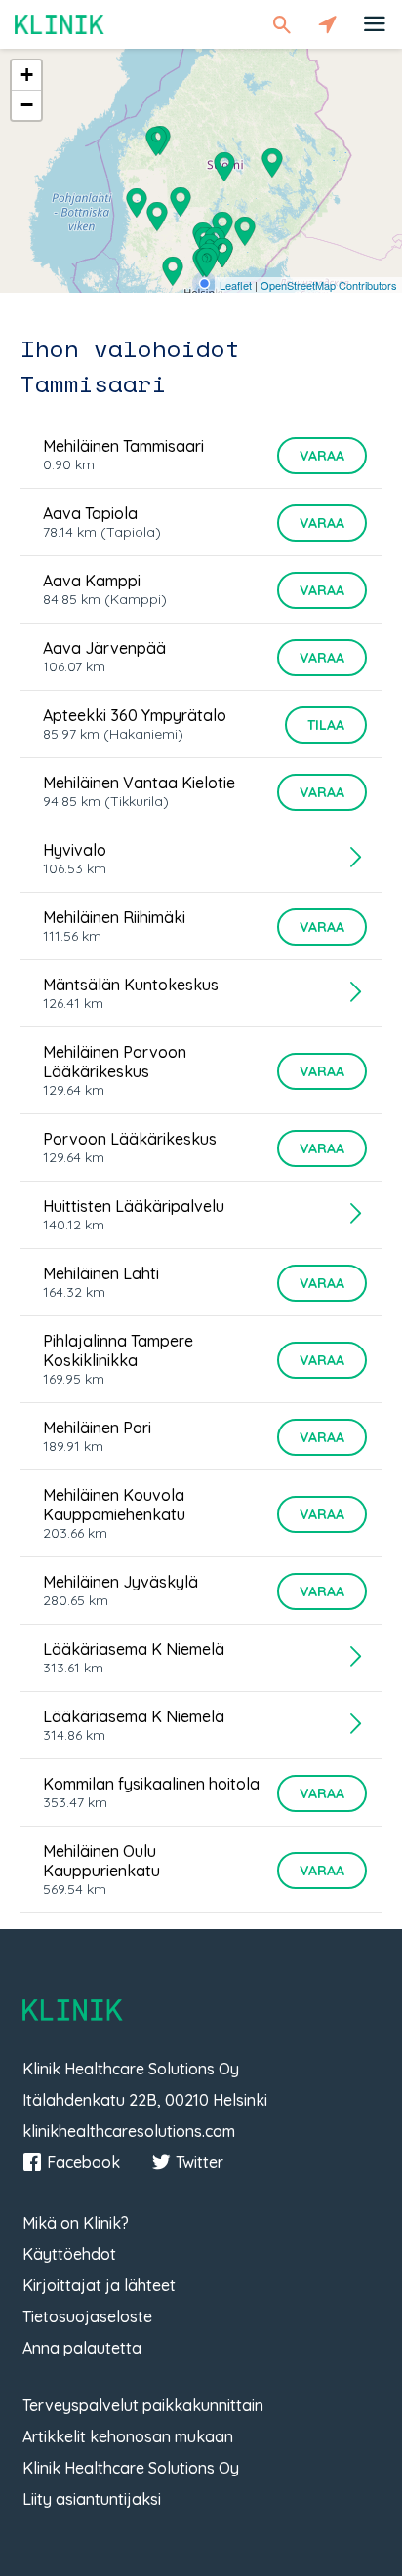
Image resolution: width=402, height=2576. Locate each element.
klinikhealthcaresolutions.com (129, 2131)
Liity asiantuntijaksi (92, 2499)
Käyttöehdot (69, 2254)
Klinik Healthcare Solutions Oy (131, 2468)
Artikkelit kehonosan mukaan (128, 2436)
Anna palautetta (82, 2348)
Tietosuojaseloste (87, 2316)
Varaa (322, 456)
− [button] (27, 105)
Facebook (83, 2162)
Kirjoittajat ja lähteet (99, 2285)
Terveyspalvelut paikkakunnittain (143, 2405)
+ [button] (27, 75)
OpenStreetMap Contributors (329, 285)
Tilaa (326, 725)
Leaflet (236, 285)
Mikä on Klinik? (76, 2223)
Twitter (200, 2162)
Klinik (60, 24)
